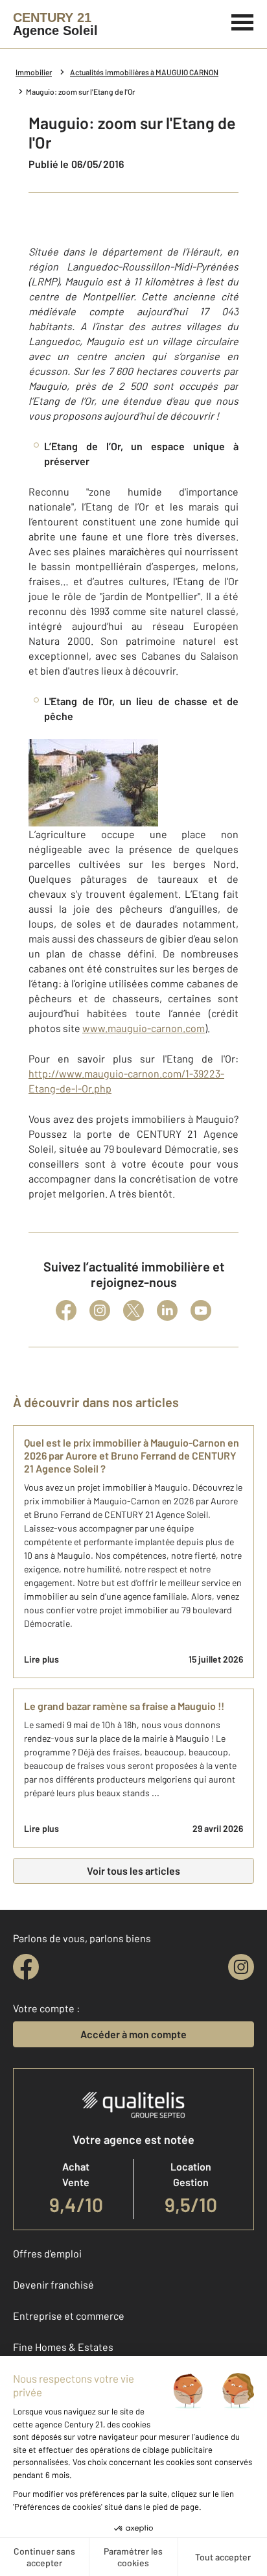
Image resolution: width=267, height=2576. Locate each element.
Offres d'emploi (47, 2253)
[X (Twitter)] (133, 1310)
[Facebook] (66, 1310)
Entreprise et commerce (69, 2316)
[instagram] (241, 1967)
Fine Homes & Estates (63, 2347)
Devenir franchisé (53, 2284)
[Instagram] (100, 1310)
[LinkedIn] (167, 1310)
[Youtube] (201, 1310)
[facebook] (26, 1967)
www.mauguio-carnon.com (144, 1028)
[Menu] (243, 21)
